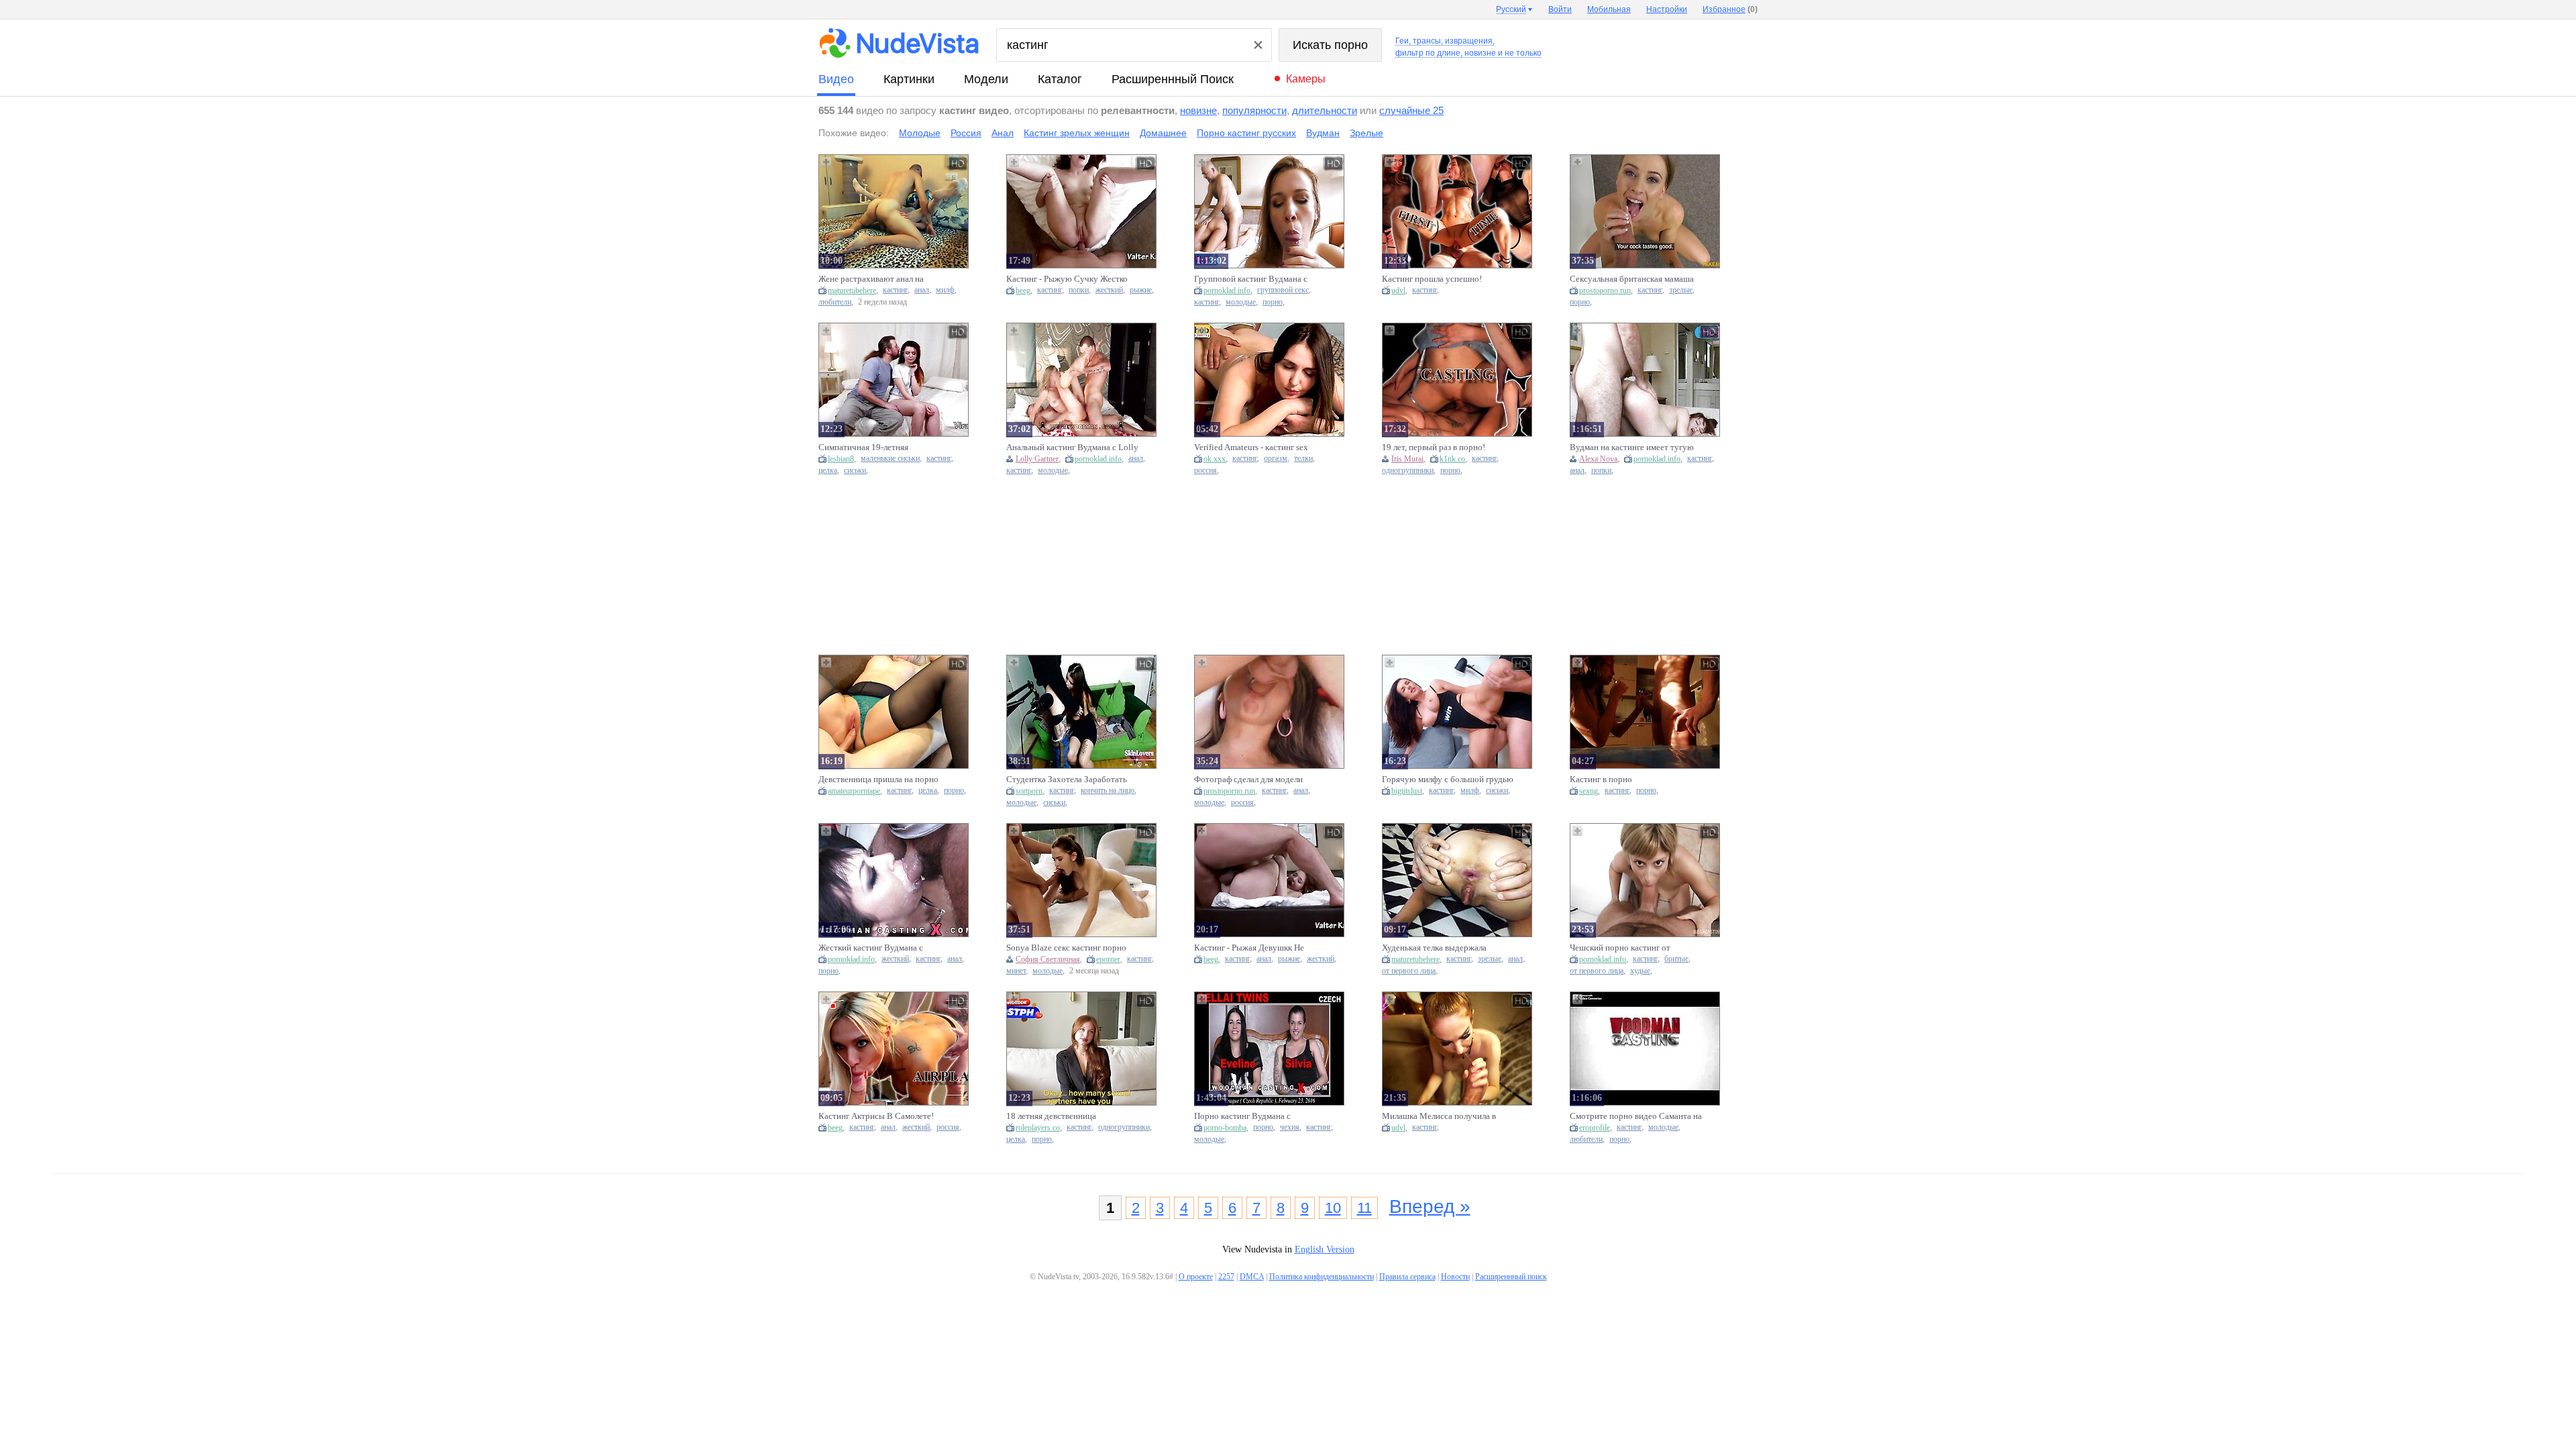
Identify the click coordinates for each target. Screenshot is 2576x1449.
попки (1079, 290)
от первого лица (1409, 971)
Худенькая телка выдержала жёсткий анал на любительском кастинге (1440, 948)
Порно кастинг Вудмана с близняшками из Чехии (1242, 1116)
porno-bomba (1225, 1128)
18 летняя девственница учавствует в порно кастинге (1061, 1116)
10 (1333, 1208)
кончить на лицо (1108, 791)
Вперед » (1430, 1206)
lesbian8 (841, 459)
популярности (1254, 110)
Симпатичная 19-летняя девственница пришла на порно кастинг (878, 447)
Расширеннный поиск (1173, 79)
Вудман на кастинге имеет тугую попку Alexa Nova (1632, 447)
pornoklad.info (1227, 290)
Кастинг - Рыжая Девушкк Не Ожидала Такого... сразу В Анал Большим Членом (1253, 948)
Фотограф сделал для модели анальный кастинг (1248, 780)
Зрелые (1366, 133)
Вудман (1323, 133)
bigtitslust (1407, 791)
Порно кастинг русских (1246, 133)
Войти (1560, 9)
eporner (1108, 959)
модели (986, 79)
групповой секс (1283, 290)
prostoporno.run (1605, 290)
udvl (1398, 290)
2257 (1226, 1277)
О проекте (1196, 1277)
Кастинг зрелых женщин (1077, 133)
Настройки (1667, 9)
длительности (1325, 110)
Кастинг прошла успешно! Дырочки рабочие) (1432, 279)
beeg (1023, 290)
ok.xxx (1215, 459)
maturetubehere (852, 290)
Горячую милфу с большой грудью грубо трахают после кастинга (1448, 780)
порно (1273, 302)
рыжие (1141, 290)
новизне (1198, 110)
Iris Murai (1407, 459)
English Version (1325, 1249)
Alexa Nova (1598, 459)
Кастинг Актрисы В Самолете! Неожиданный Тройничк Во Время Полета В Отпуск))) (876, 1116)
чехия (1290, 1127)
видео (836, 79)
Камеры (1306, 79)
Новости (1455, 1277)
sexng (1589, 791)
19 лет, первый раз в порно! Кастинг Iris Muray (1434, 447)
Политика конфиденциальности (1322, 1277)
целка (828, 471)
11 (1364, 1208)
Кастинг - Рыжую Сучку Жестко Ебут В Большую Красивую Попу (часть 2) (1070, 279)
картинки (909, 79)
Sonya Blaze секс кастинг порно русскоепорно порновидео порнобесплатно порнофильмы (1066, 948)
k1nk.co (1452, 459)
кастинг (895, 290)
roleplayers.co (1038, 1128)
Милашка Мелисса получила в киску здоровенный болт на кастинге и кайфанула (1439, 1116)
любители (835, 302)
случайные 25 (1411, 110)
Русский (1511, 9)
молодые (1241, 302)
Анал (1003, 133)
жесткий (1109, 290)
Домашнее (1163, 133)
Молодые (920, 133)
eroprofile (1595, 1128)
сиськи (855, 471)
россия (1205, 471)
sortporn (1029, 791)
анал (922, 290)
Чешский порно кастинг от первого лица (1620, 948)
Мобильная (1609, 9)
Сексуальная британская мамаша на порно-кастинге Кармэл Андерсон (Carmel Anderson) (1632, 279)
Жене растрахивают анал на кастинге (871, 279)
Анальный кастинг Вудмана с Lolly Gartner (1072, 447)
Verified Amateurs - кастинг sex (1251, 447)
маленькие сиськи (890, 459)
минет (1016, 971)
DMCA (1252, 1277)
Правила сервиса (1407, 1277)
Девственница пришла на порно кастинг (878, 780)
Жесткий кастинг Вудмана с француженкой (871, 948)
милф (945, 290)
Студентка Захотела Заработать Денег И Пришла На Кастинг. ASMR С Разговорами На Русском (1070, 780)
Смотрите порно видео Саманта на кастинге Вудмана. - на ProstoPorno (1636, 1116)
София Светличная (1048, 959)
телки (1303, 459)
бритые (1676, 959)
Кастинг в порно (1601, 779)
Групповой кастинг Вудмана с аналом (1251, 279)
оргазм (1276, 459)
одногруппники (1408, 471)
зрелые (1681, 290)
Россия (966, 133)
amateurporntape (854, 791)
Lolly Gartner (1037, 459)
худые (1640, 971)
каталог (1060, 79)
